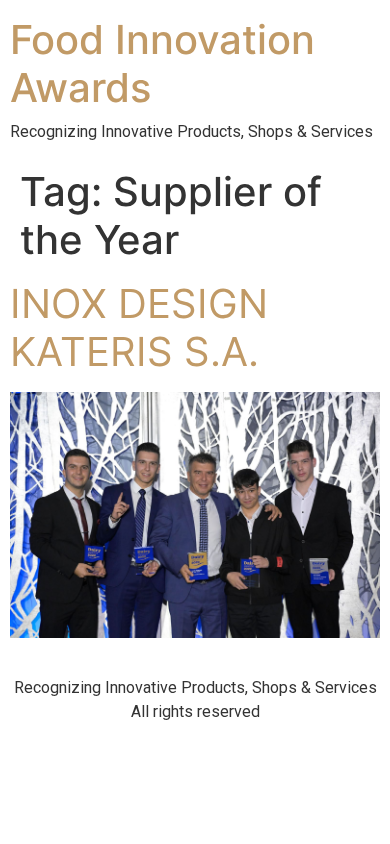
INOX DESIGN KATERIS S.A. (139, 327)
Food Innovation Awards (162, 63)
